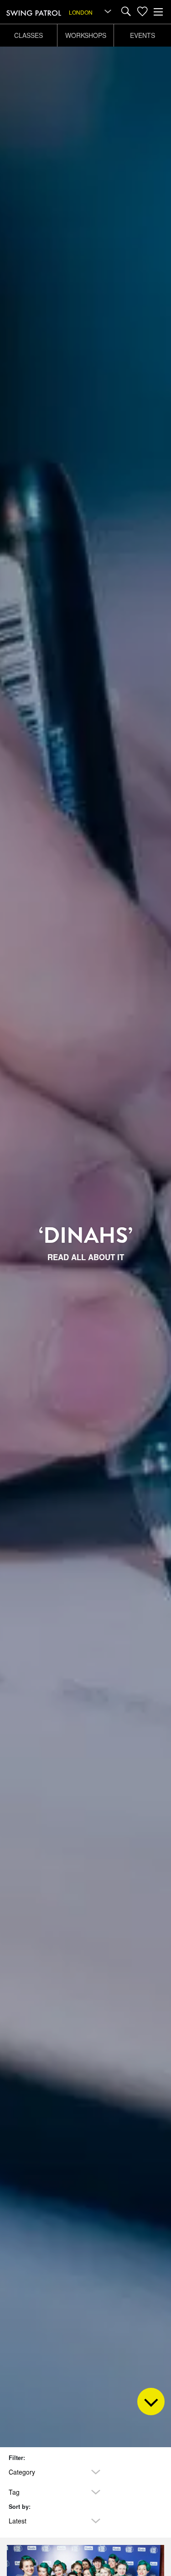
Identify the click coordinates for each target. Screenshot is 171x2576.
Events (142, 35)
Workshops (86, 35)
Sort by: (20, 2507)
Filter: (17, 2458)
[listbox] (91, 12)
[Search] (126, 12)
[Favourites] (142, 12)
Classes (28, 35)
